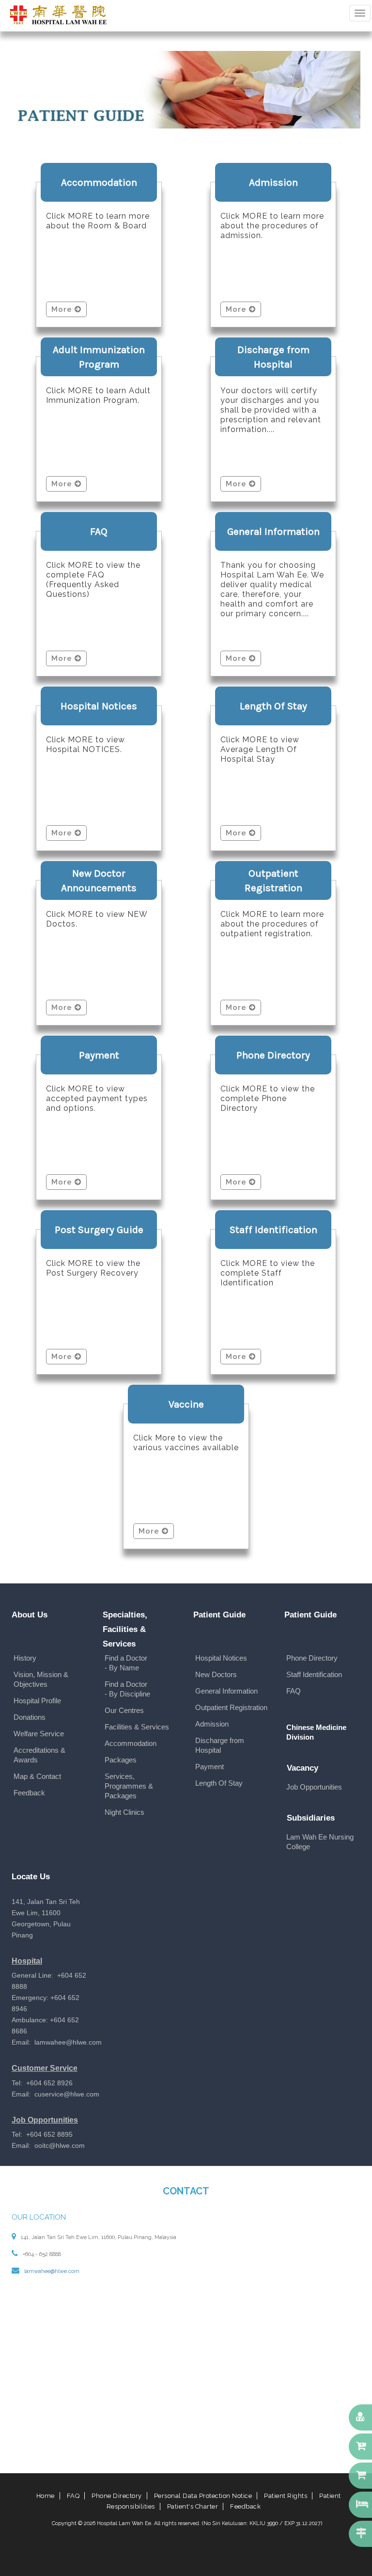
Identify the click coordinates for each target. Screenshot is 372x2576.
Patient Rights (286, 2496)
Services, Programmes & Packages (129, 1786)
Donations (30, 1717)
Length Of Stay (219, 1783)
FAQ (294, 1691)
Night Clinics (124, 1812)
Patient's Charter (193, 2506)
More (63, 309)
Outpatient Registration (231, 1707)
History (25, 1658)
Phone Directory (312, 1658)
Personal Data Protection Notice (203, 2496)
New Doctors (216, 1674)
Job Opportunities (314, 1787)
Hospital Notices (221, 1658)
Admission (212, 1724)
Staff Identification (314, 1674)
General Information (226, 1691)
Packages (121, 1760)
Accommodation (131, 1743)
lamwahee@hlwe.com (52, 2271)
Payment (209, 1767)
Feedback (29, 1793)
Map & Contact (37, 1776)
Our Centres (124, 1710)
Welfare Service (39, 1734)
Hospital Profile (37, 1701)
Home (46, 2496)
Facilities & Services (137, 1727)
